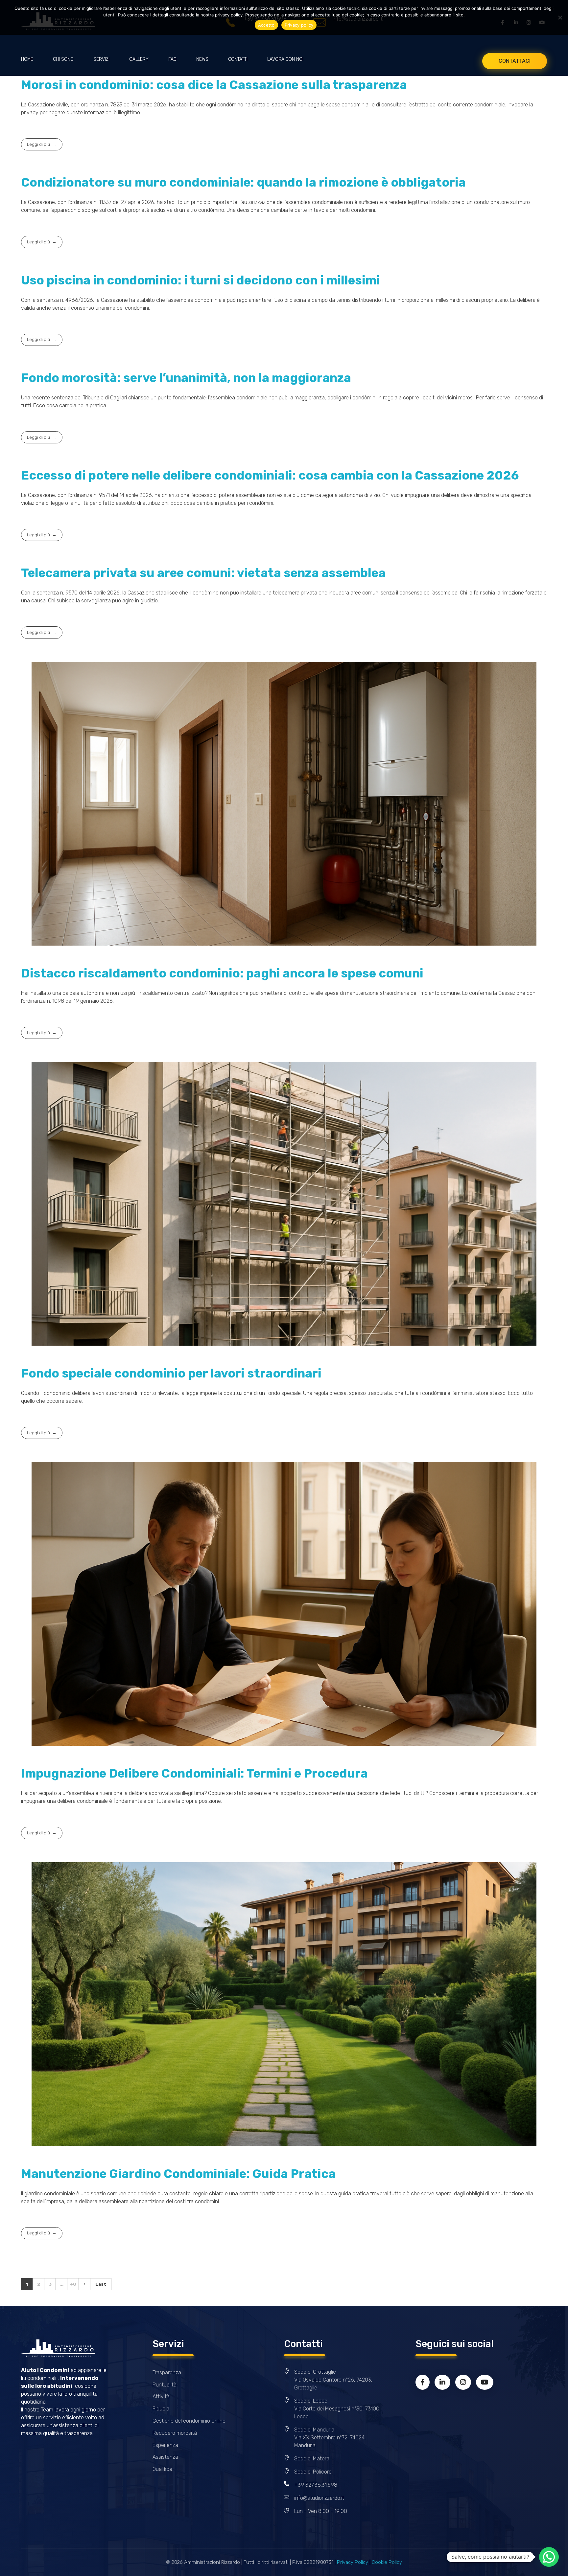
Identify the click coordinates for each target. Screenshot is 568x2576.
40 (73, 2284)
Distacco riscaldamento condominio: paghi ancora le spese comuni (222, 973)
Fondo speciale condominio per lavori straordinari (171, 1373)
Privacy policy (299, 25)
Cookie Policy (387, 2562)
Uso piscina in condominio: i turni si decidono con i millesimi (201, 280)
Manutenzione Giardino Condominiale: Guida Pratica (178, 2174)
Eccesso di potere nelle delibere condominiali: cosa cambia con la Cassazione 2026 (270, 475)
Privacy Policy (353, 2562)
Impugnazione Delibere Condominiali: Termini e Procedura (194, 1773)
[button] (549, 2557)
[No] (560, 17)
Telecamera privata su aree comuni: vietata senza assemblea (203, 573)
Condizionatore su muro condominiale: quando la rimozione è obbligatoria (243, 182)
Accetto (266, 25)
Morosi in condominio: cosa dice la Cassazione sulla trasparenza (214, 85)
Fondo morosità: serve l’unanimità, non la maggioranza (186, 378)
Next (84, 2284)
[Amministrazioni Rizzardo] (58, 2348)
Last (101, 2284)
